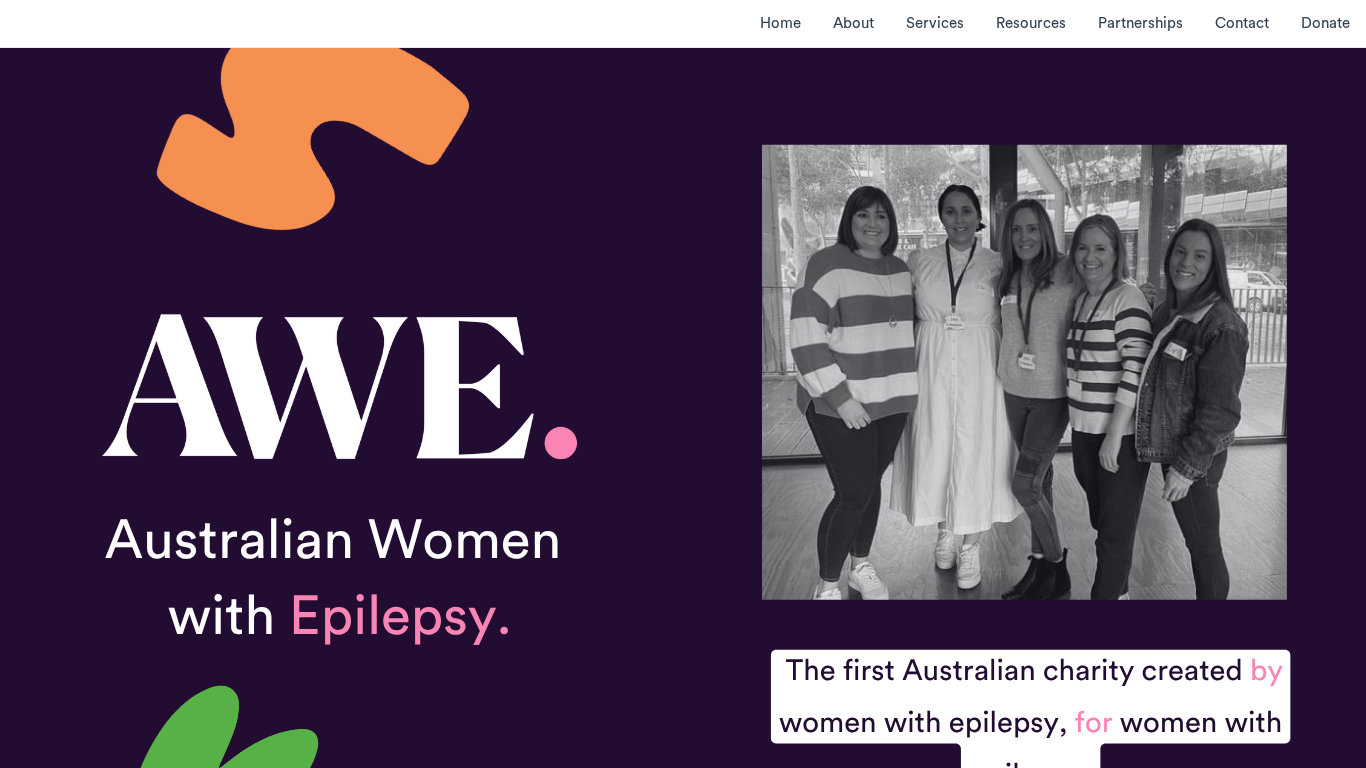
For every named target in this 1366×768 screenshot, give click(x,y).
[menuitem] (780, 23)
